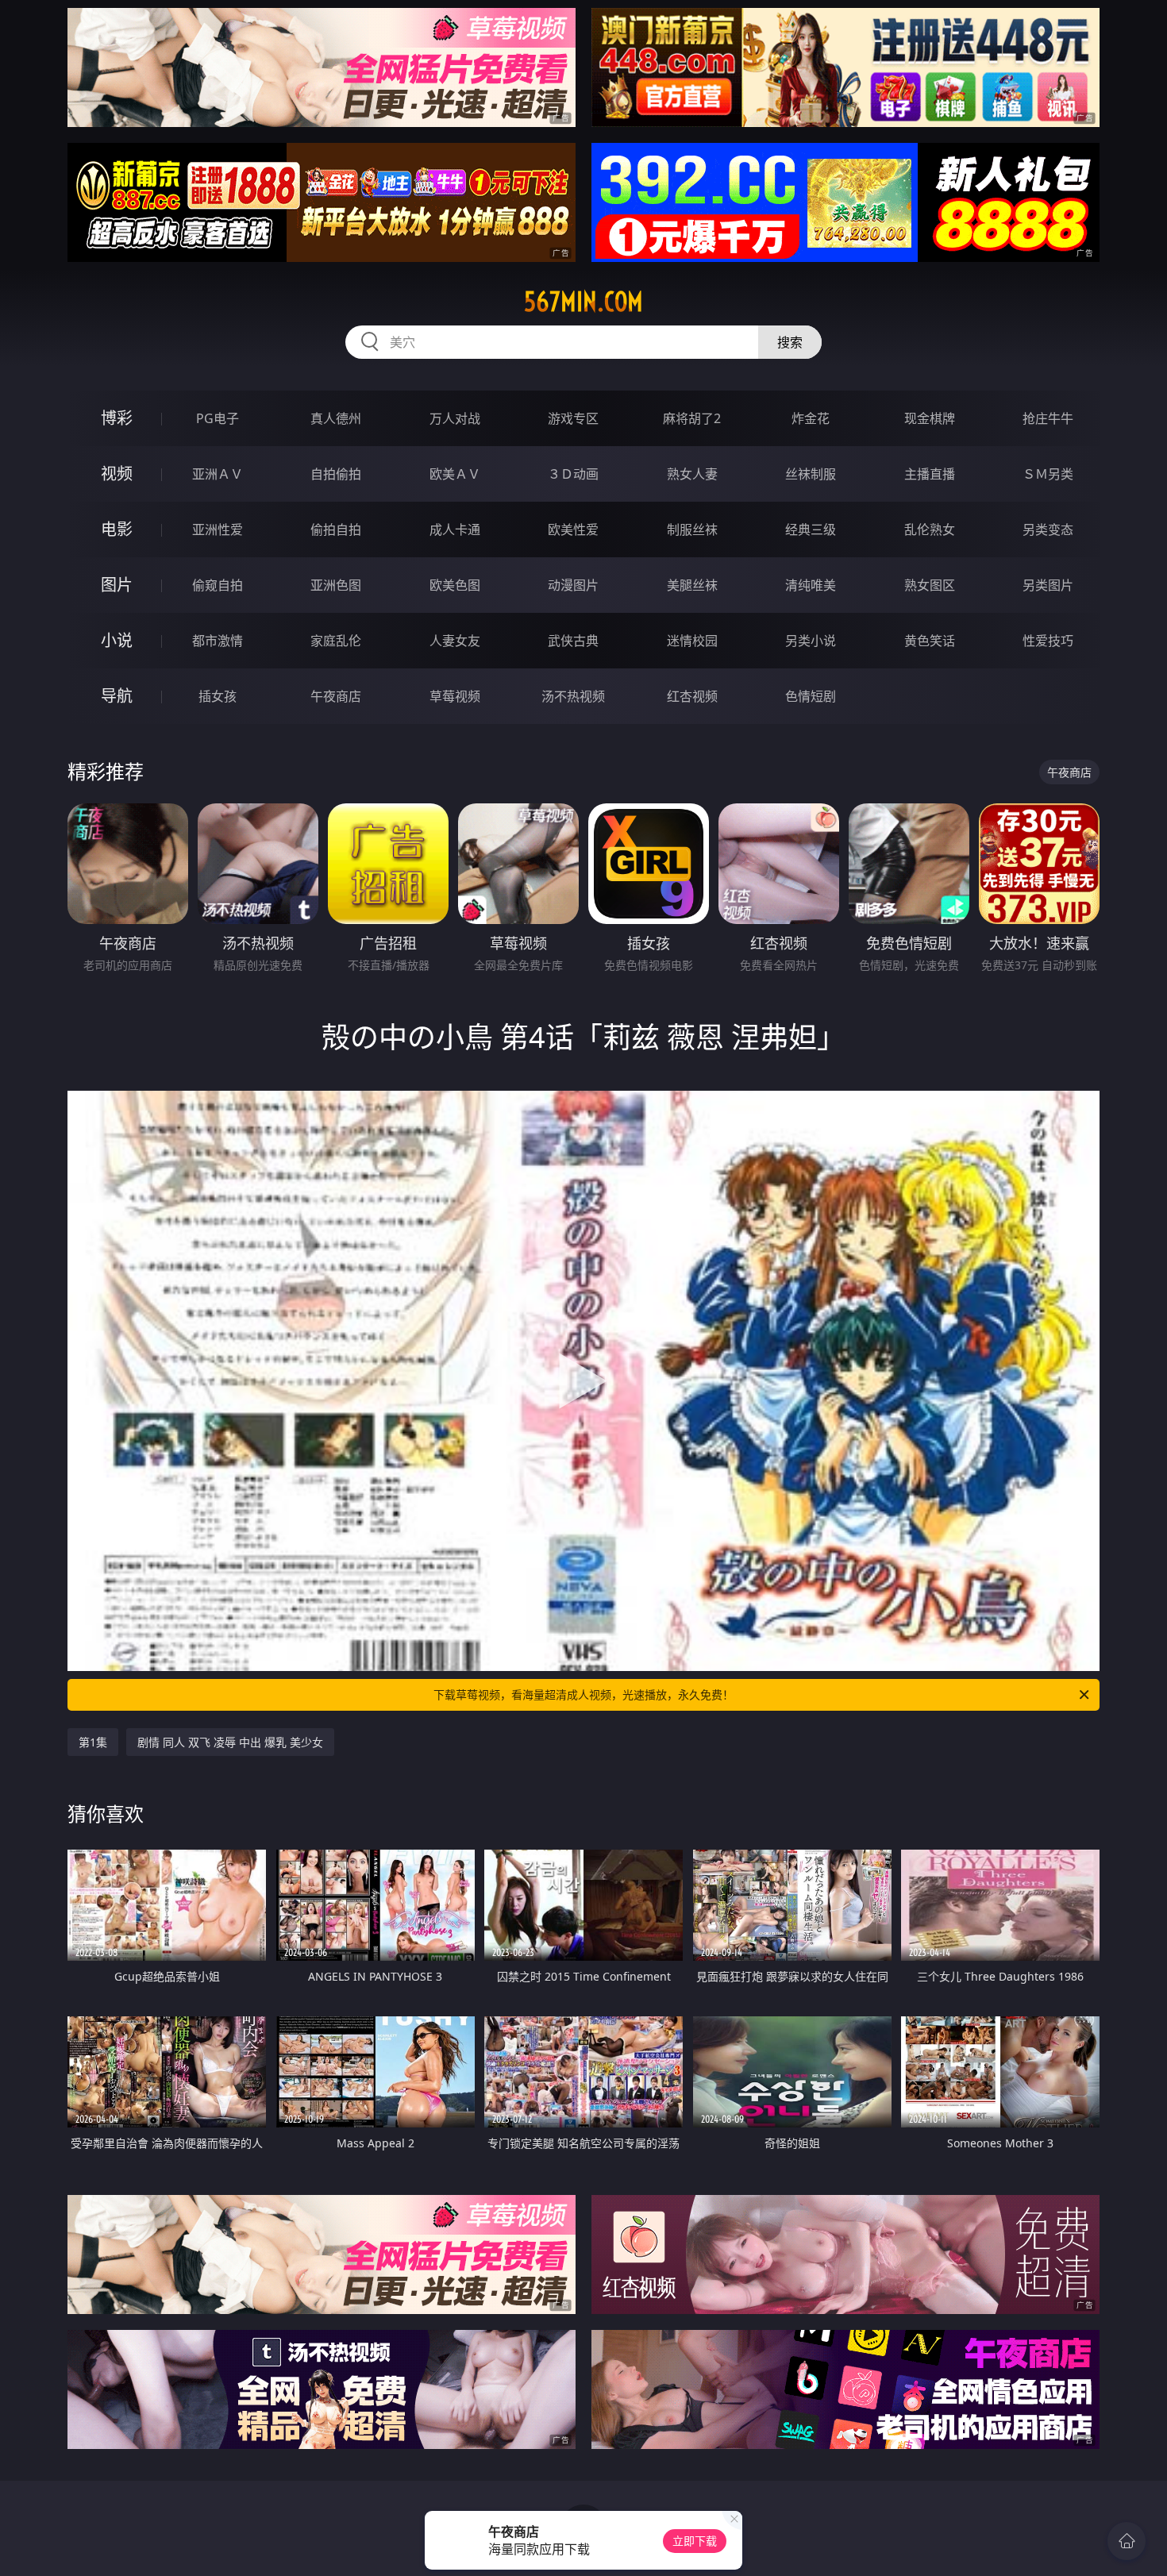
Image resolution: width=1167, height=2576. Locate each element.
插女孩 (218, 696)
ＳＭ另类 (1048, 474)
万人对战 (455, 418)
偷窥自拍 (218, 585)
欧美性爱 (573, 529)
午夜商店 (336, 696)
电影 (117, 529)
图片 (117, 585)
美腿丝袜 (692, 585)
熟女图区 (930, 585)
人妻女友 (455, 641)
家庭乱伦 (336, 641)
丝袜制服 (811, 474)
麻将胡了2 (692, 418)
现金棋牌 (930, 418)
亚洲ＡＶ (218, 474)
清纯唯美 (811, 585)
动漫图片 (573, 585)
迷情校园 (692, 641)
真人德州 (336, 418)
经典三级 (811, 529)
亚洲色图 (336, 585)
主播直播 (930, 474)
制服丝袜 (692, 529)
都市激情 (218, 641)
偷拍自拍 (336, 529)
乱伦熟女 (930, 529)
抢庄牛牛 (1048, 418)
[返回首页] (1127, 2541)
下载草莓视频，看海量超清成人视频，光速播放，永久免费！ (583, 1694)
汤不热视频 (573, 696)
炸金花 (811, 418)
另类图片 (1048, 585)
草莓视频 (455, 696)
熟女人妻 (692, 474)
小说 (117, 640)
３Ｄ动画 (573, 474)
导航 (117, 696)
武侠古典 (573, 641)
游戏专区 (573, 418)
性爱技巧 (1048, 641)
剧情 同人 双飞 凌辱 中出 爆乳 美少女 (230, 1742)
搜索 (790, 342)
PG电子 (218, 418)
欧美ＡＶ (455, 474)
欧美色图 (455, 585)
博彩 (117, 418)
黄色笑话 (930, 641)
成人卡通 (455, 529)
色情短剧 (811, 696)
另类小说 (811, 641)
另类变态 (1048, 529)
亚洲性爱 (218, 529)
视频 (117, 474)
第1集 (93, 1742)
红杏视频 (692, 696)
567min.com (583, 302)
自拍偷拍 (336, 474)
